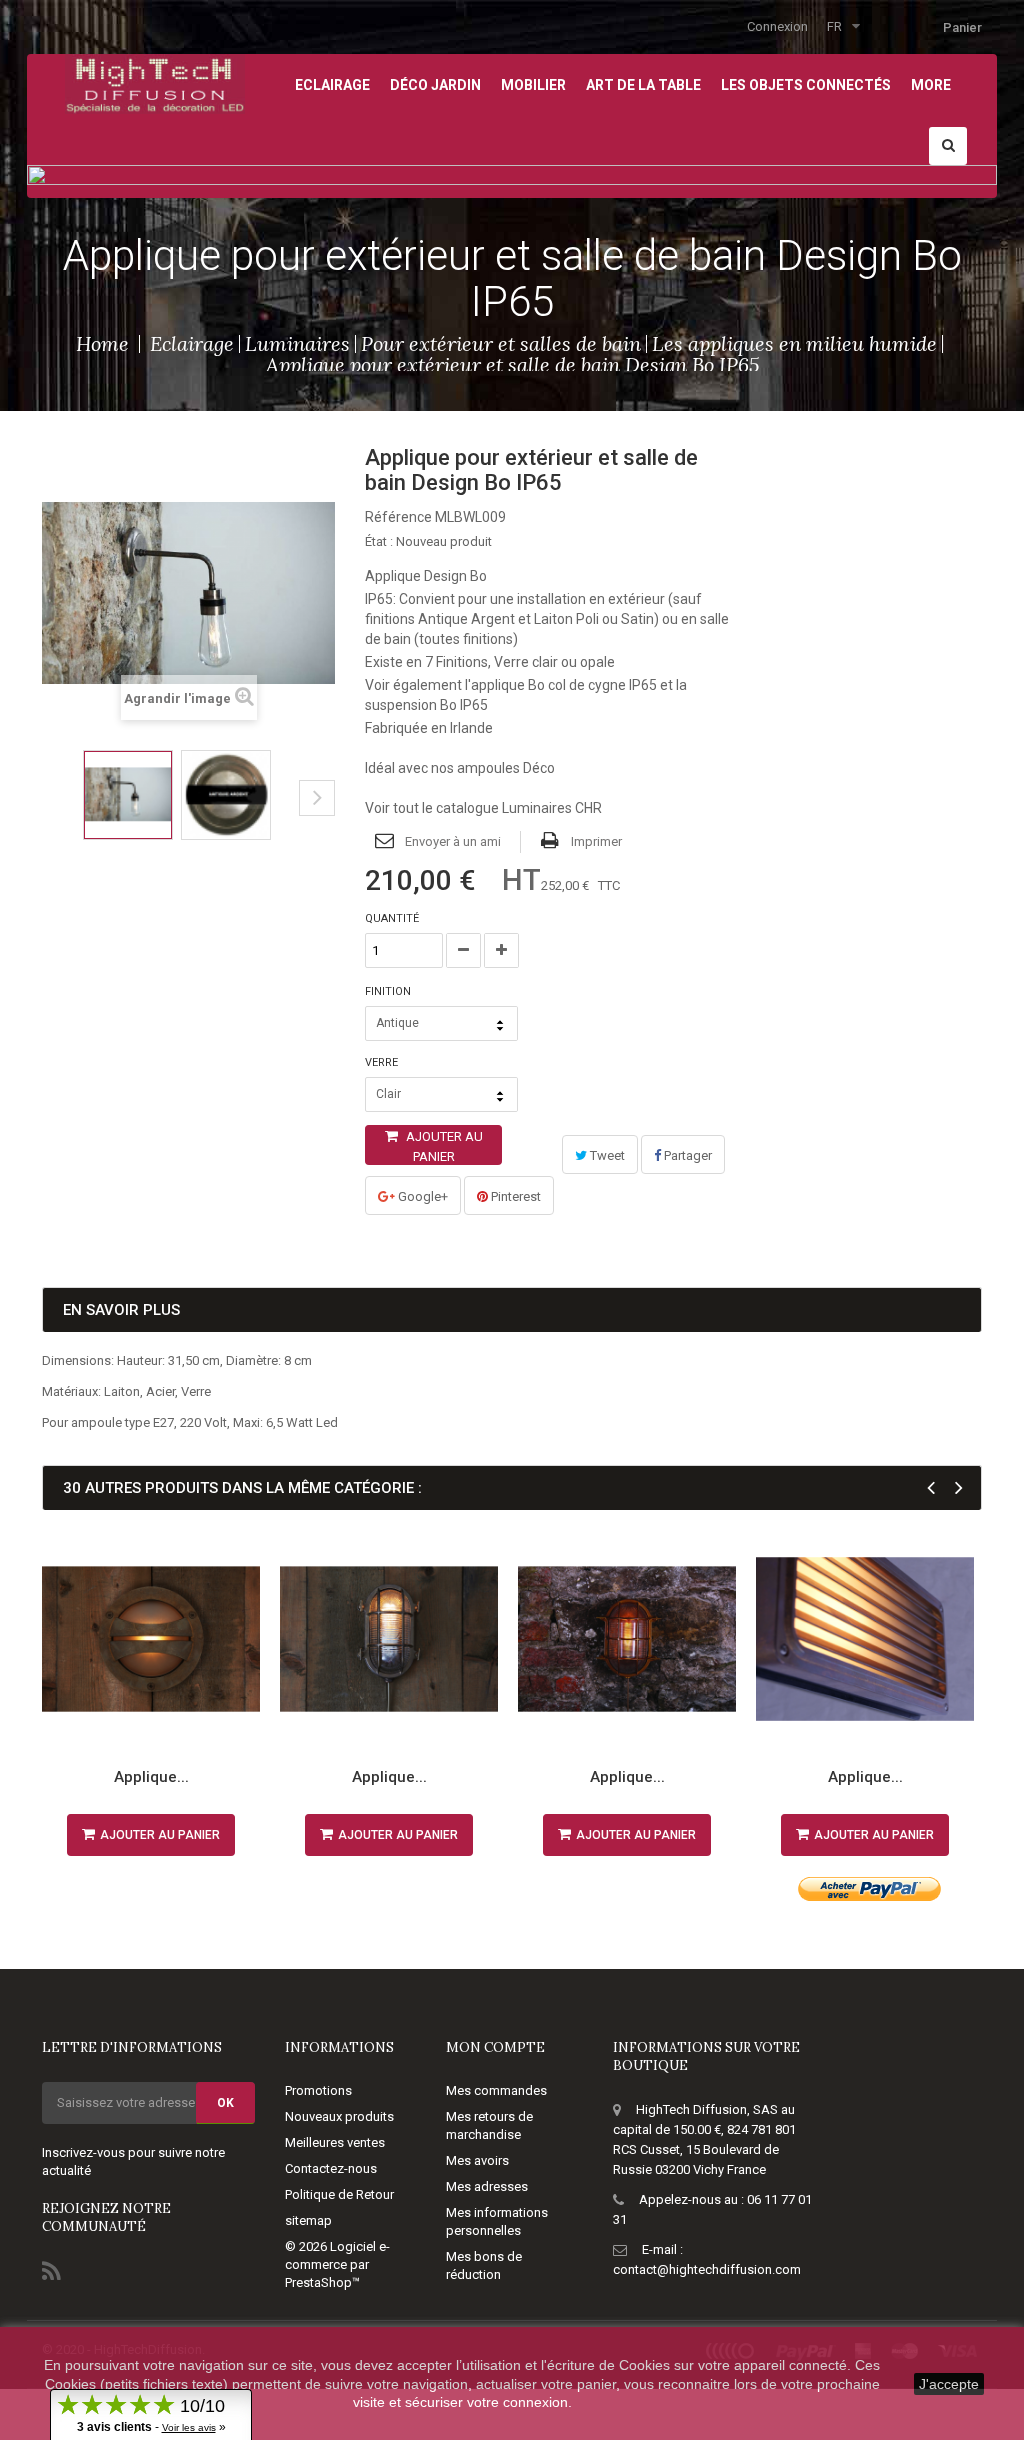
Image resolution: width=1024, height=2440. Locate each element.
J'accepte (949, 2384)
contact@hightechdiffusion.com (707, 2269)
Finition (389, 991)
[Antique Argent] (226, 795)
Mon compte (495, 2047)
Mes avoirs (477, 2160)
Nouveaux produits (339, 2116)
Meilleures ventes (335, 2142)
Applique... (151, 1777)
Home (102, 343)
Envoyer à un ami (453, 841)
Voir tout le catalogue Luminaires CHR (483, 808)
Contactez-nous (331, 2168)
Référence (398, 517)
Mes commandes (496, 2090)
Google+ (421, 1196)
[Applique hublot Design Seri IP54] (151, 1639)
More (931, 85)
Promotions (318, 2090)
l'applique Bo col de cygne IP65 (561, 685)
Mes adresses (487, 2186)
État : (379, 541)
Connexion (777, 26)
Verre (383, 1062)
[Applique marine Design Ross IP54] (627, 1639)
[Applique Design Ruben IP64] (389, 1639)
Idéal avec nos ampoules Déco (460, 768)
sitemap (308, 2220)
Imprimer (596, 841)
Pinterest (514, 1196)
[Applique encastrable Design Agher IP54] (865, 1639)
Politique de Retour (339, 2194)
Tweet (606, 1155)
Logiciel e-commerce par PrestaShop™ (337, 2264)
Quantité (392, 918)
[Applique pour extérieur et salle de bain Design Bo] (128, 795)
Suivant (317, 798)
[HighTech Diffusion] (155, 82)
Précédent (48, 813)
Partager (686, 1155)
